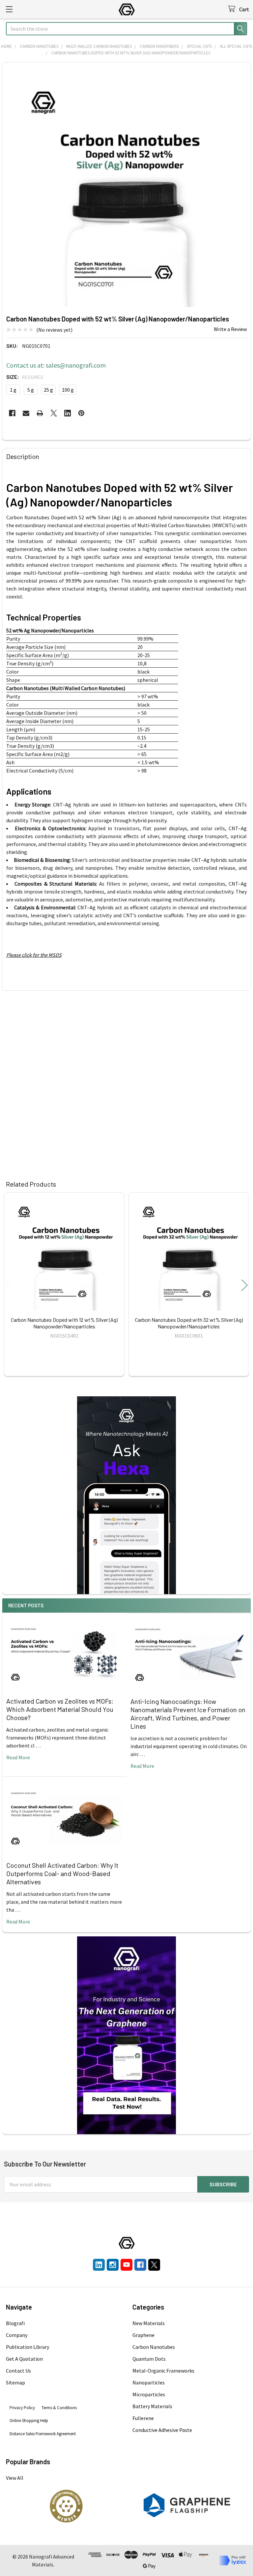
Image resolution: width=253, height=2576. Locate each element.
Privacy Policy (22, 2408)
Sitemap (15, 2382)
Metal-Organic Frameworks (163, 2371)
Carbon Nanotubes (154, 2347)
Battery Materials (152, 2406)
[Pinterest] (81, 413)
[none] (126, 187)
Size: (25, 377)
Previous (9, 1285)
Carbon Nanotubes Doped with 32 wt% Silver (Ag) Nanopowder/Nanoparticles (189, 1323)
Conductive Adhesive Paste (162, 2430)
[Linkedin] (68, 413)
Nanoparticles (149, 2382)
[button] (66, 2506)
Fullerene (143, 2418)
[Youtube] (126, 2265)
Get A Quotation (24, 2359)
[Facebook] (12, 413)
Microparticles (149, 2394)
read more (18, 1757)
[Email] (26, 413)
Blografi (15, 2323)
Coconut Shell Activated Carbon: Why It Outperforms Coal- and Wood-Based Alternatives (62, 1873)
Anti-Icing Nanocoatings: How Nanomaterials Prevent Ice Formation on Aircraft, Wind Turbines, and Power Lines (188, 1714)
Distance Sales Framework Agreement (43, 2434)
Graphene (143, 2335)
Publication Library (28, 2347)
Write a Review (230, 329)
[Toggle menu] (9, 9)
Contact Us (18, 2371)
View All (15, 2478)
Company (17, 2335)
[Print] (40, 413)
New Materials (149, 2323)
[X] (54, 413)
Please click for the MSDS (34, 955)
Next (244, 1285)
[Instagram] (113, 2265)
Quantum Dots (149, 2359)
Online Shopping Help (29, 2421)
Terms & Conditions (59, 2408)
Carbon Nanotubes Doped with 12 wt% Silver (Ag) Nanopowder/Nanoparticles (64, 1323)
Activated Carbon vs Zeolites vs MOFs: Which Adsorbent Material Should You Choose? (60, 1709)
